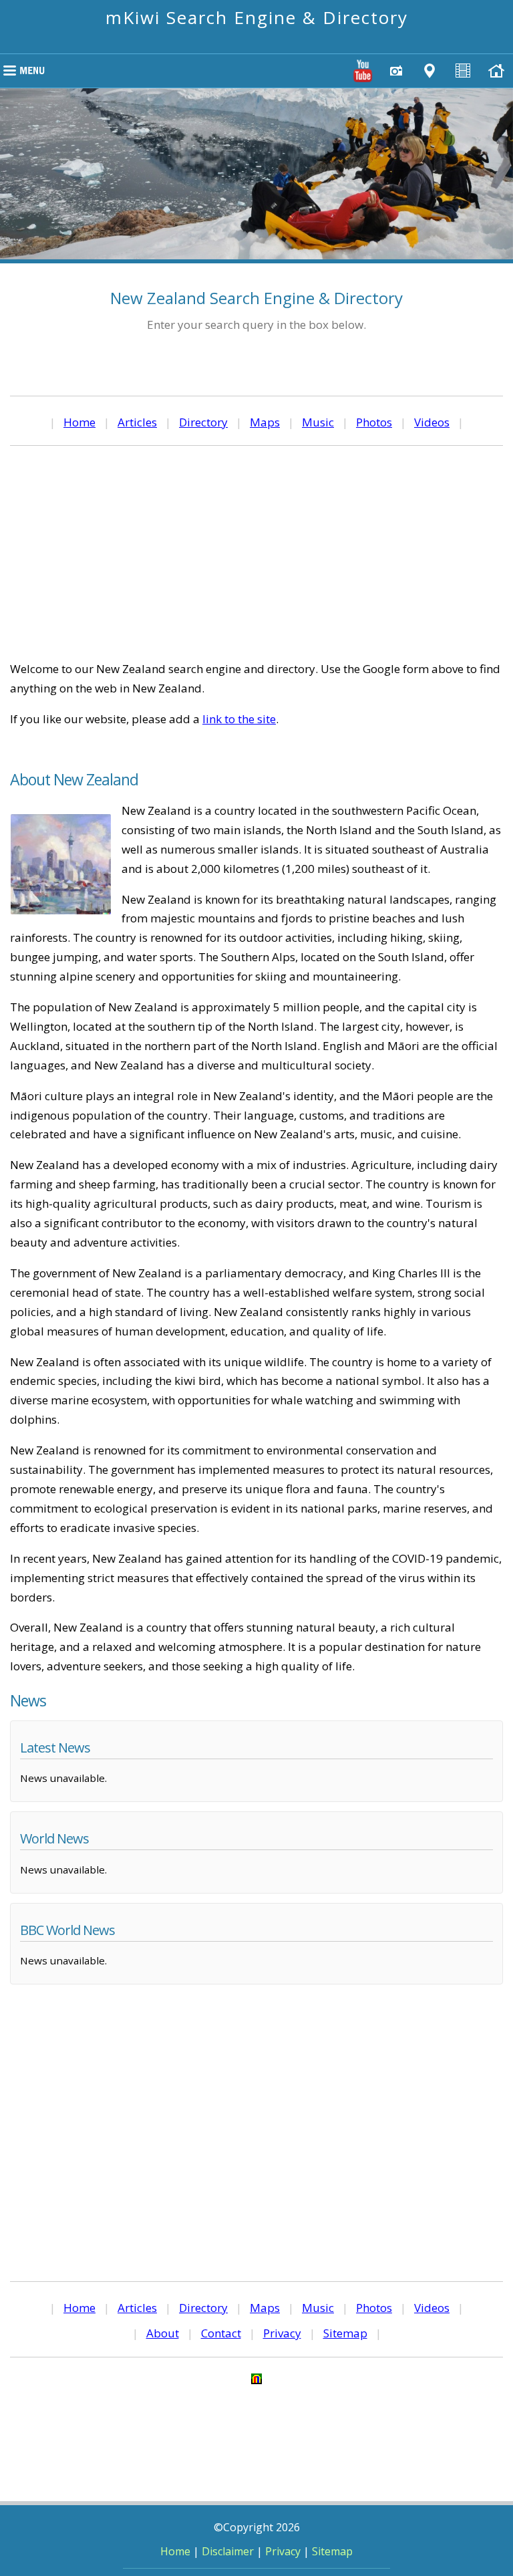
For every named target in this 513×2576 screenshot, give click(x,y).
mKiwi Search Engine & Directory (257, 17)
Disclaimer (228, 2551)
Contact (221, 2333)
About (163, 2333)
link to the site (239, 719)
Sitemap (345, 2333)
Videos (432, 422)
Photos (374, 422)
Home (79, 422)
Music (318, 422)
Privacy (282, 2333)
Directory (203, 422)
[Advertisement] (256, 553)
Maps (265, 422)
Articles (137, 422)
